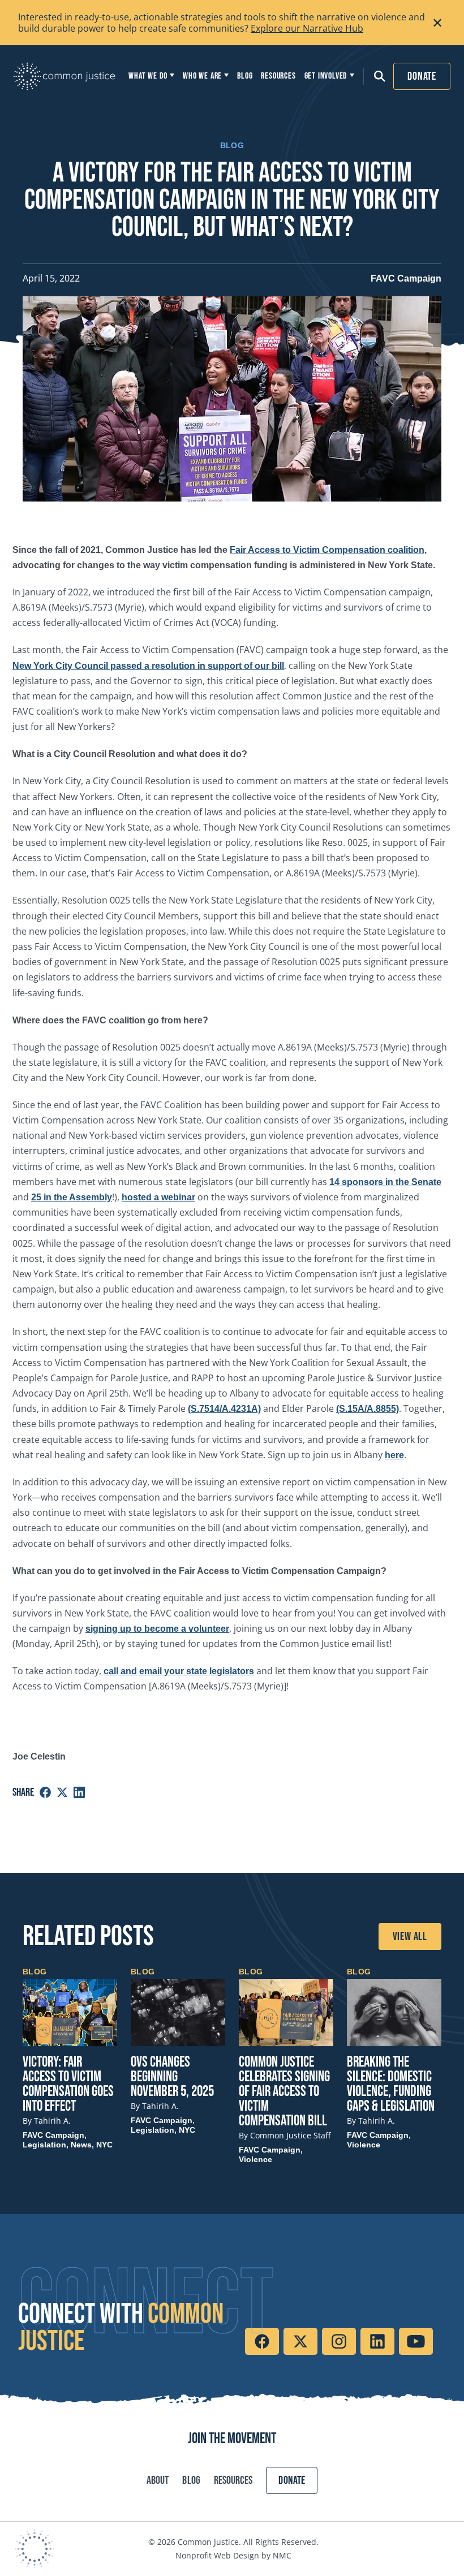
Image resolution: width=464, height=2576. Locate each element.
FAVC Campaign (406, 278)
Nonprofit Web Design (217, 2555)
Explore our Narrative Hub (307, 28)
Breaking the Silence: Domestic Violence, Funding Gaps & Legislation (391, 2084)
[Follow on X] (300, 2341)
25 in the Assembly (72, 1197)
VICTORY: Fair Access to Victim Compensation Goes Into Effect (68, 2084)
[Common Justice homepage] (65, 76)
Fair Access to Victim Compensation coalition (327, 550)
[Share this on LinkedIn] (79, 1792)
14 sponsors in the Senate (385, 1182)
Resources (233, 2480)
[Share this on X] (62, 1792)
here (394, 1455)
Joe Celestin (39, 1756)
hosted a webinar (158, 1197)
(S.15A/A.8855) (368, 1409)
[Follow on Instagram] (339, 2341)
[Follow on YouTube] (416, 2341)
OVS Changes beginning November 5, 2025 (172, 2077)
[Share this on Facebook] (45, 1792)
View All (410, 1937)
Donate (422, 76)
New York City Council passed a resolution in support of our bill (148, 666)
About (158, 2480)
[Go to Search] (376, 76)
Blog (191, 2480)
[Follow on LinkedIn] (377, 2341)
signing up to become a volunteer (157, 1629)
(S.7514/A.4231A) (224, 1409)
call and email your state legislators (179, 1671)
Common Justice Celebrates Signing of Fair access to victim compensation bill (284, 2092)
